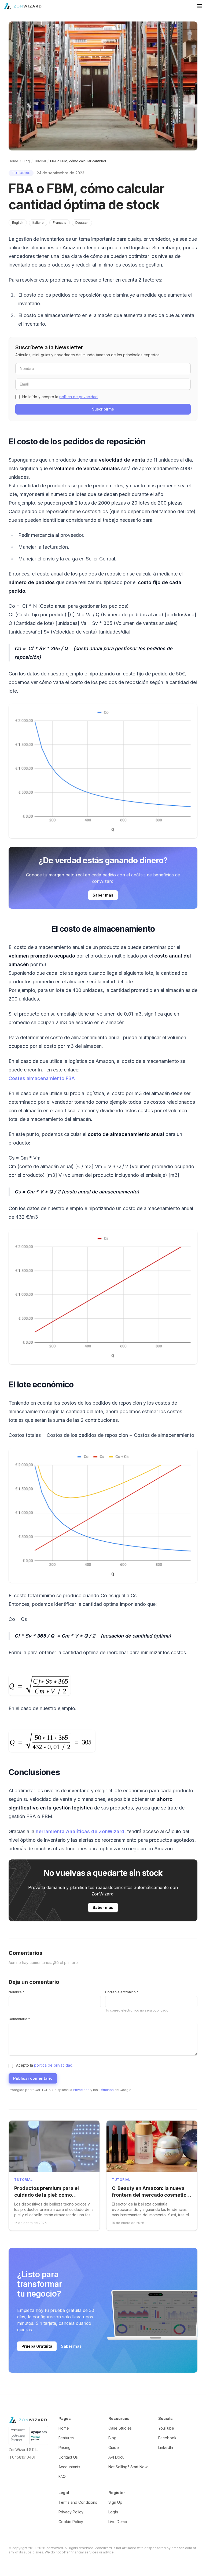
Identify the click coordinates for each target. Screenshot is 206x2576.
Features (66, 2438)
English (18, 223)
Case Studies (120, 2428)
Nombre (16, 1992)
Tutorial (40, 161)
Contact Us (68, 2457)
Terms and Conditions (78, 2502)
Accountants (69, 2467)
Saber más (103, 895)
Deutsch (82, 223)
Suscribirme (103, 409)
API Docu (116, 2457)
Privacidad (81, 2090)
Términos (106, 2090)
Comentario (19, 2019)
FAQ (62, 2476)
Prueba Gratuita (37, 2346)
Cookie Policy (71, 2522)
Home (13, 161)
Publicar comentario (33, 2078)
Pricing (65, 2447)
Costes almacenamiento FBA (42, 1078)
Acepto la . (45, 2065)
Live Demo (118, 2522)
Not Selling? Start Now (128, 2467)
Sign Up (115, 2502)
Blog (26, 161)
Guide (114, 2447)
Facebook (167, 2438)
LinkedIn (166, 2447)
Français (60, 223)
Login (113, 2512)
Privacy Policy (71, 2512)
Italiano (38, 223)
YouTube (166, 2428)
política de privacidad (78, 397)
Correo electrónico (122, 1992)
